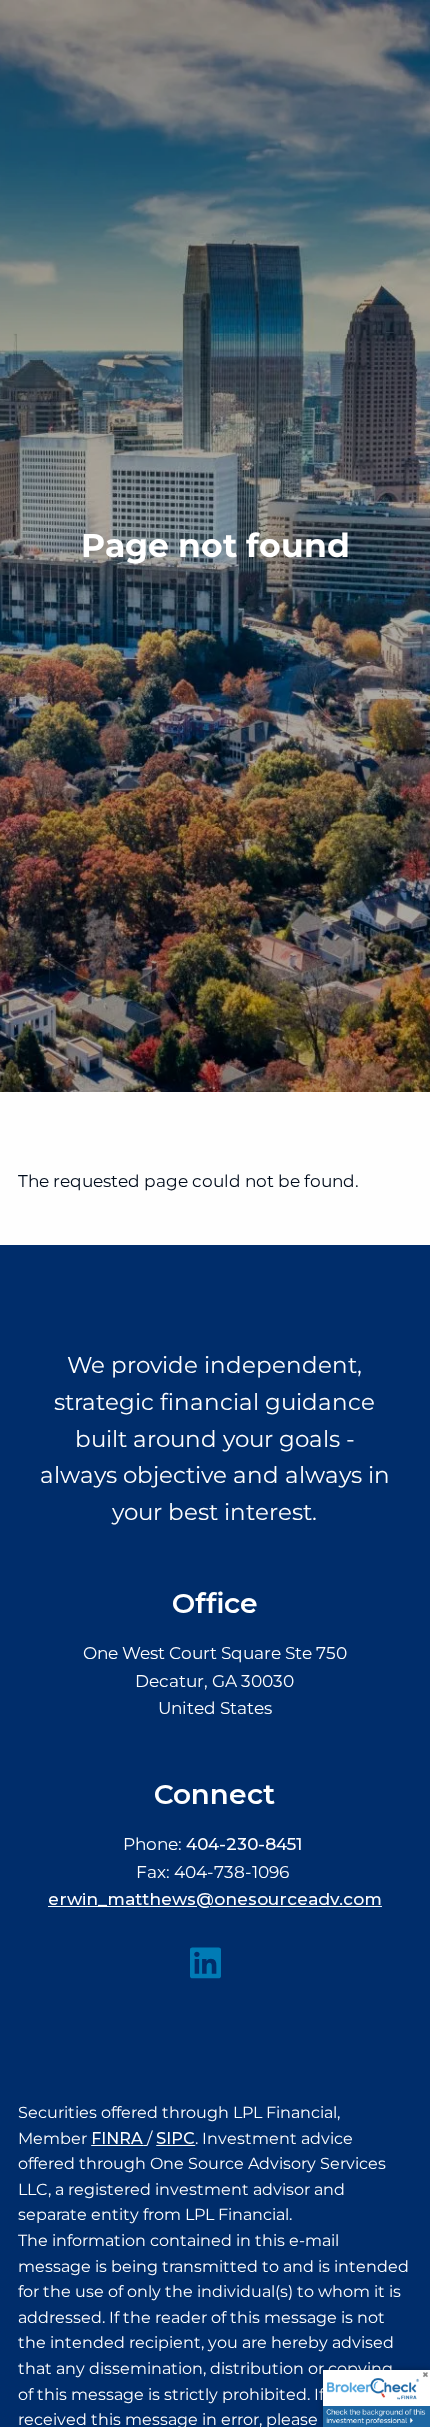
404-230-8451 (244, 1844)
